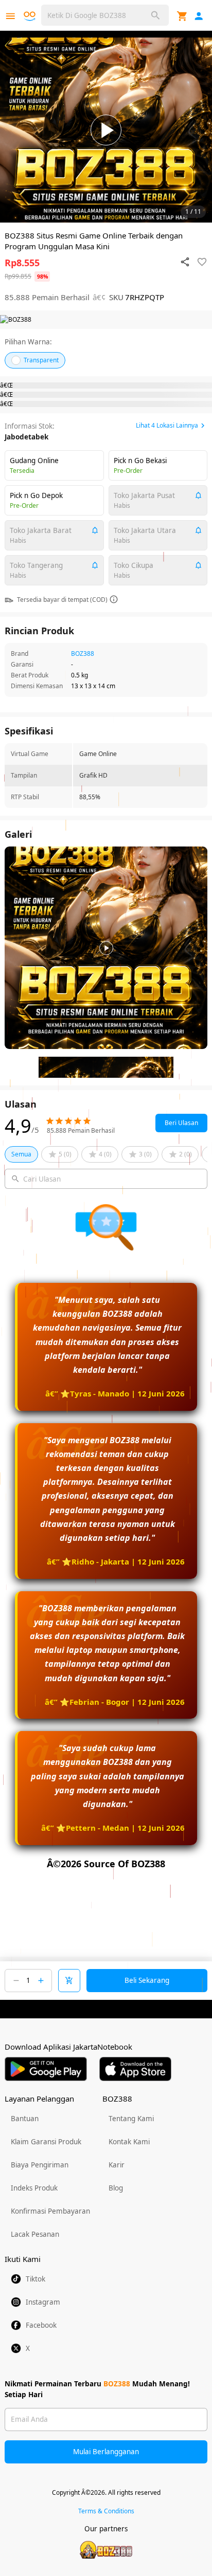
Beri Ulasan (181, 1123)
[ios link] (135, 2069)
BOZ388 (83, 654)
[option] (106, 130)
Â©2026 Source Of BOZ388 (106, 1864)
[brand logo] (31, 16)
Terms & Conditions (106, 2511)
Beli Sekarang (147, 1980)
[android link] (46, 2069)
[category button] (11, 16)
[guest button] (199, 16)
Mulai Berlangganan (106, 2452)
